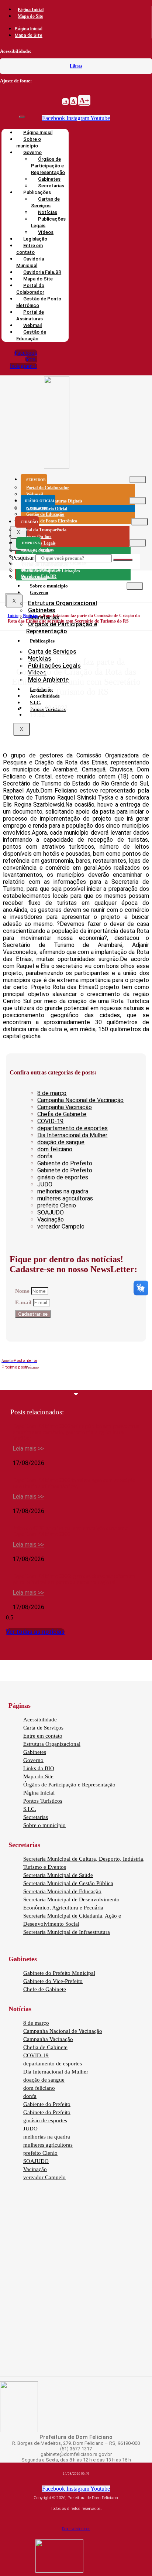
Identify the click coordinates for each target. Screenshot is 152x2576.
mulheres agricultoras (65, 1198)
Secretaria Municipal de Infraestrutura (67, 1932)
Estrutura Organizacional (63, 603)
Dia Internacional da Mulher (72, 1135)
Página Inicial (31, 10)
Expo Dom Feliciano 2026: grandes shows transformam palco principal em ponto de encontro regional (74, 1579)
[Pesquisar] (123, 560)
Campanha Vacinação (65, 1107)
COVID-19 (50, 1121)
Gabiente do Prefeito (65, 1163)
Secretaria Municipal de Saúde (58, 1875)
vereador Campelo (61, 1226)
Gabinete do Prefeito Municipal (59, 1973)
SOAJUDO (51, 1212)
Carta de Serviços (52, 652)
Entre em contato (30, 249)
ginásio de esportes (63, 1177)
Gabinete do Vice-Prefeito (53, 1981)
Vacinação (51, 1219)
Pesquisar (23, 558)
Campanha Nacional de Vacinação (80, 1100)
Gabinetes (42, 610)
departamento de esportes (72, 1128)
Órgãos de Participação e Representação (48, 166)
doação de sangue (61, 1142)
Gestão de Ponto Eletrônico (39, 302)
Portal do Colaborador (30, 289)
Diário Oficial (34, 577)
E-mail (24, 1302)
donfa (45, 1156)
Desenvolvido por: (76, 2529)
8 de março (52, 1093)
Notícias (30, 616)
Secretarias (36, 1817)
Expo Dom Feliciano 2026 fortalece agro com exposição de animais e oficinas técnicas (74, 1483)
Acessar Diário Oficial (47, 509)
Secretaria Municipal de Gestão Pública (68, 1883)
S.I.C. (35, 703)
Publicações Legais (48, 222)
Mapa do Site (30, 16)
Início (13, 616)
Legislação (41, 689)
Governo (39, 592)
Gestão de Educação (31, 335)
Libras (76, 66)
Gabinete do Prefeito (65, 1170)
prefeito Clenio (57, 1205)
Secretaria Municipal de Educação (62, 1891)
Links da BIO (39, 1768)
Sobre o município (29, 142)
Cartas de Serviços (45, 202)
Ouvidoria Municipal (30, 262)
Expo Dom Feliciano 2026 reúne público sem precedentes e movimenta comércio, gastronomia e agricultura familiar (76, 1432)
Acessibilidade (40, 1720)
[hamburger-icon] (138, 480)
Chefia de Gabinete (62, 1114)
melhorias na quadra (63, 1191)
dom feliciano (55, 1149)
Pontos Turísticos (43, 1801)
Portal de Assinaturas (30, 315)
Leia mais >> (28, 1449)
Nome (23, 1291)
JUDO (45, 1184)
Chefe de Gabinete (45, 1989)
